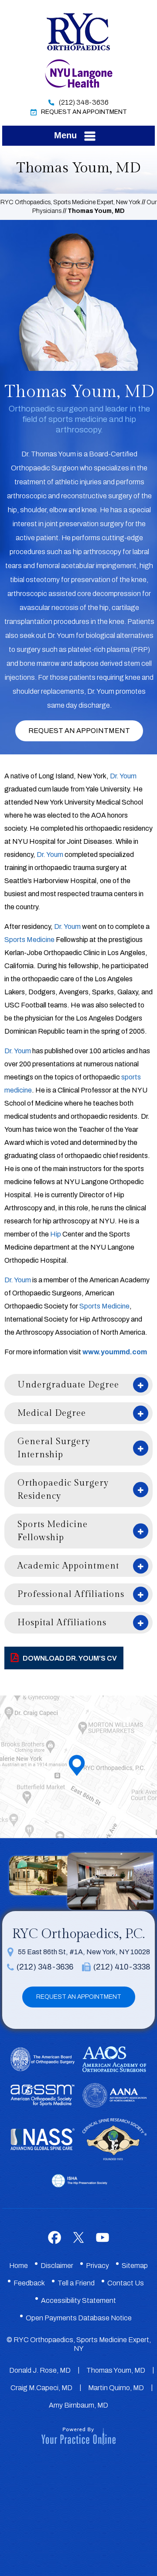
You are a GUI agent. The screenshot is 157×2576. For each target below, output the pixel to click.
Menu (65, 135)
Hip (56, 1234)
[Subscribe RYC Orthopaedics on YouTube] (103, 2237)
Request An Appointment (84, 112)
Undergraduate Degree (68, 1385)
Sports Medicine (29, 940)
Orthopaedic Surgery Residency (63, 1490)
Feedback (29, 2283)
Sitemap (135, 2266)
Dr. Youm (123, 776)
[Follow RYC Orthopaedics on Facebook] (55, 2237)
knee (89, 510)
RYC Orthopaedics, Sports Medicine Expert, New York (70, 202)
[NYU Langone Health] (79, 73)
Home (19, 2266)
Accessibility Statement (78, 2300)
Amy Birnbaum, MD (78, 2405)
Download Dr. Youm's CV (70, 1658)
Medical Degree (52, 1413)
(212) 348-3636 (84, 102)
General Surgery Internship (54, 1448)
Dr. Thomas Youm (49, 454)
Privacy (97, 2266)
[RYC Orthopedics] (78, 31)
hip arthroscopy (97, 552)
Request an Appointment (79, 731)
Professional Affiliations (71, 1594)
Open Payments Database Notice (79, 2318)
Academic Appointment (68, 1566)
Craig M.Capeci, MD (41, 2388)
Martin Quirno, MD (116, 2388)
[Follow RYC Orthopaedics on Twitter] (79, 2237)
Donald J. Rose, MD (40, 2370)
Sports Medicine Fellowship (53, 1531)
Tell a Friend (76, 2283)
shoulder (33, 510)
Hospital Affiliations (62, 1623)
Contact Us (126, 2283)
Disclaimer (57, 2266)
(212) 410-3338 (122, 1967)
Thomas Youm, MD (116, 2370)
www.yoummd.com (115, 1352)
